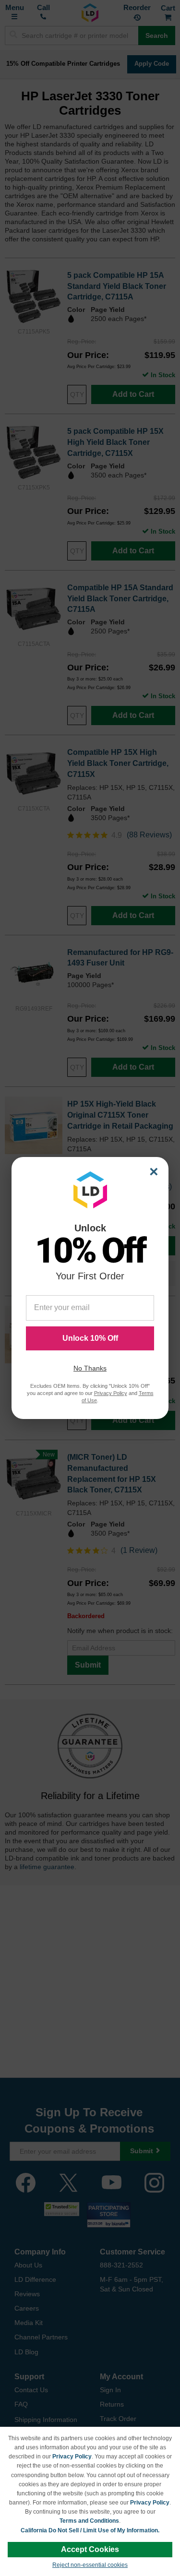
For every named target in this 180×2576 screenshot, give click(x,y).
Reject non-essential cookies (90, 2565)
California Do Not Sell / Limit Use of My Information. (90, 2530)
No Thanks (90, 1368)
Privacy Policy (72, 2457)
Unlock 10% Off (90, 1338)
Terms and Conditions (89, 2521)
